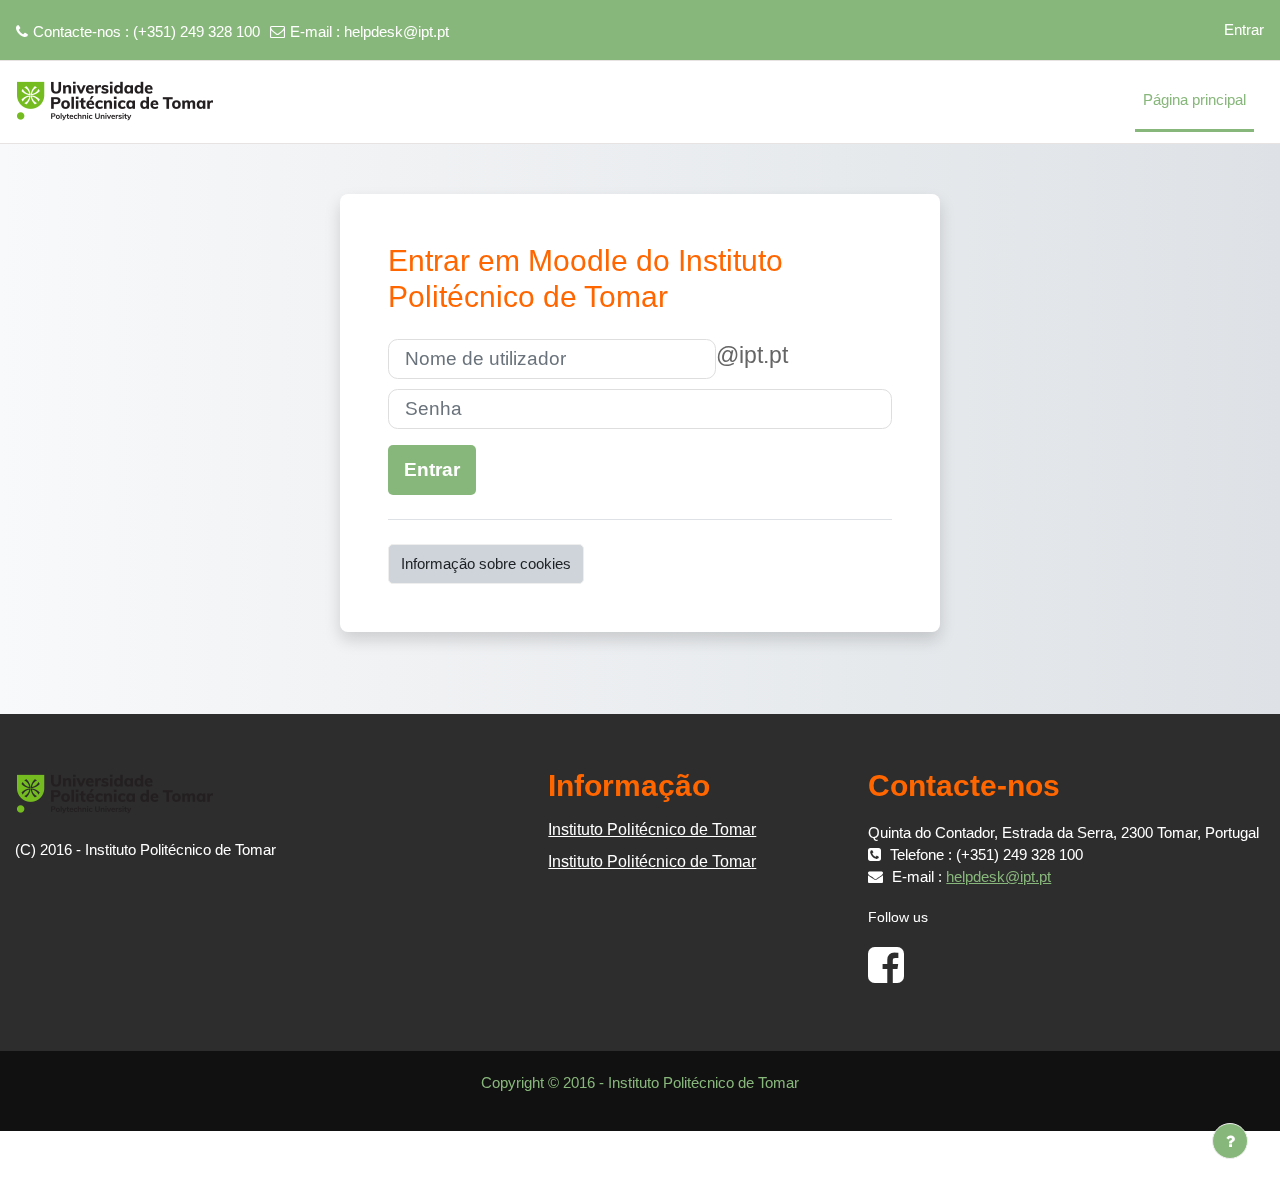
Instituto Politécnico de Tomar (652, 829)
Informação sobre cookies (486, 563)
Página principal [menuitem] (1194, 99)
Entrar (1244, 29)
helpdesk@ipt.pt (396, 31)
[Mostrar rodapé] (1230, 1141)
